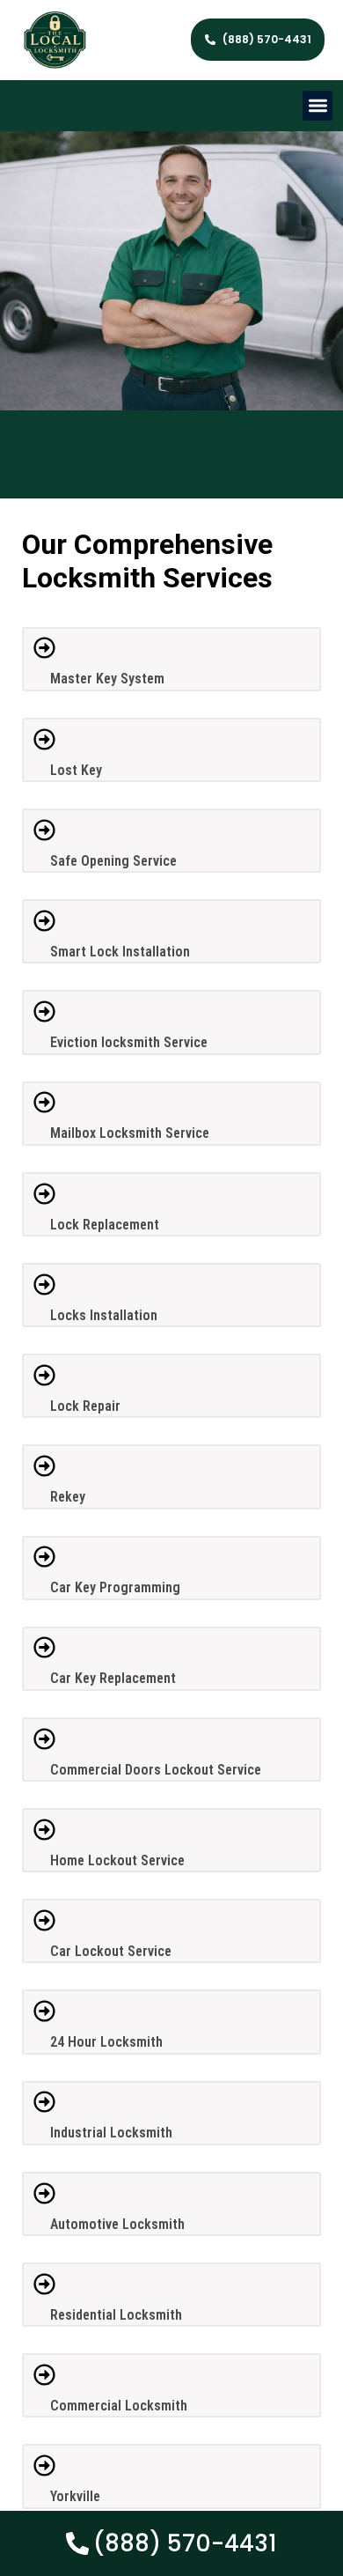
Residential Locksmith (116, 2315)
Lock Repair (85, 1406)
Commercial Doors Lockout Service (156, 1770)
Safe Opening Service (113, 861)
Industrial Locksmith (111, 2133)
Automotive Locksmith (117, 2224)
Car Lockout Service (111, 1951)
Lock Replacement (105, 1225)
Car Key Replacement (113, 1678)
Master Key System (107, 679)
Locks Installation (104, 1315)
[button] (318, 106)
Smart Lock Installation (120, 952)
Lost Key (76, 770)
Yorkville (75, 2496)
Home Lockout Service (117, 1860)
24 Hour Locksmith (106, 2042)
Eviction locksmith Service (129, 1042)
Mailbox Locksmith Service (130, 1133)
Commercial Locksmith (119, 2406)
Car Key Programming (115, 1587)
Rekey (68, 1497)
